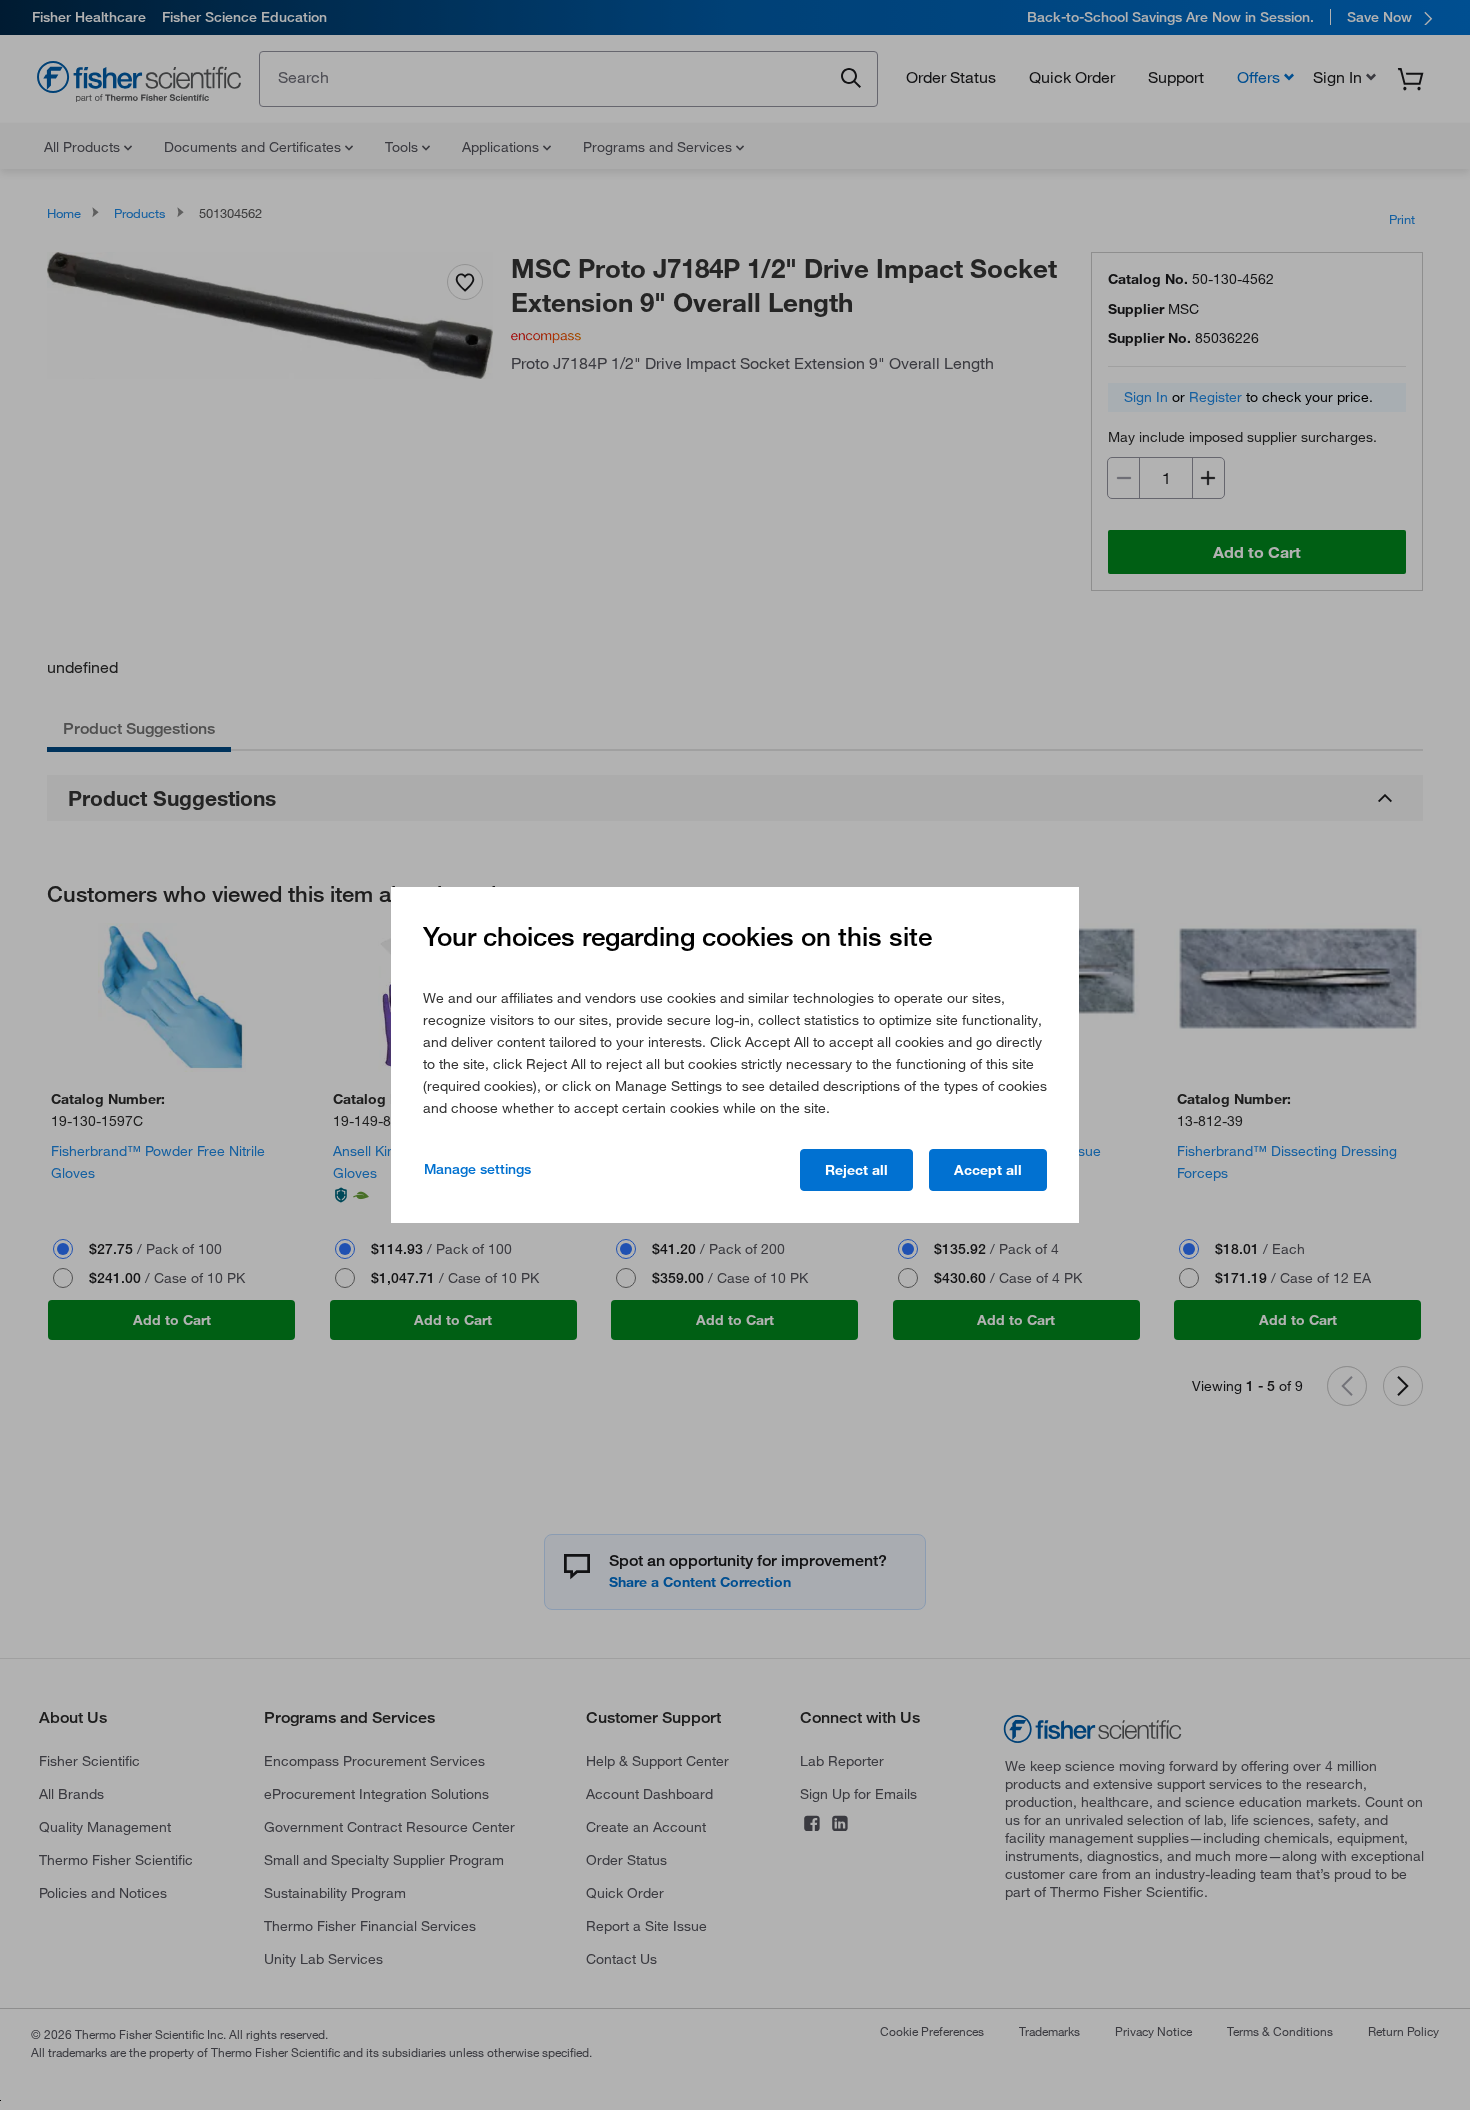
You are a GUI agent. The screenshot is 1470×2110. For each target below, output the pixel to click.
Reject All (856, 1170)
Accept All (988, 1170)
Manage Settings (477, 1169)
